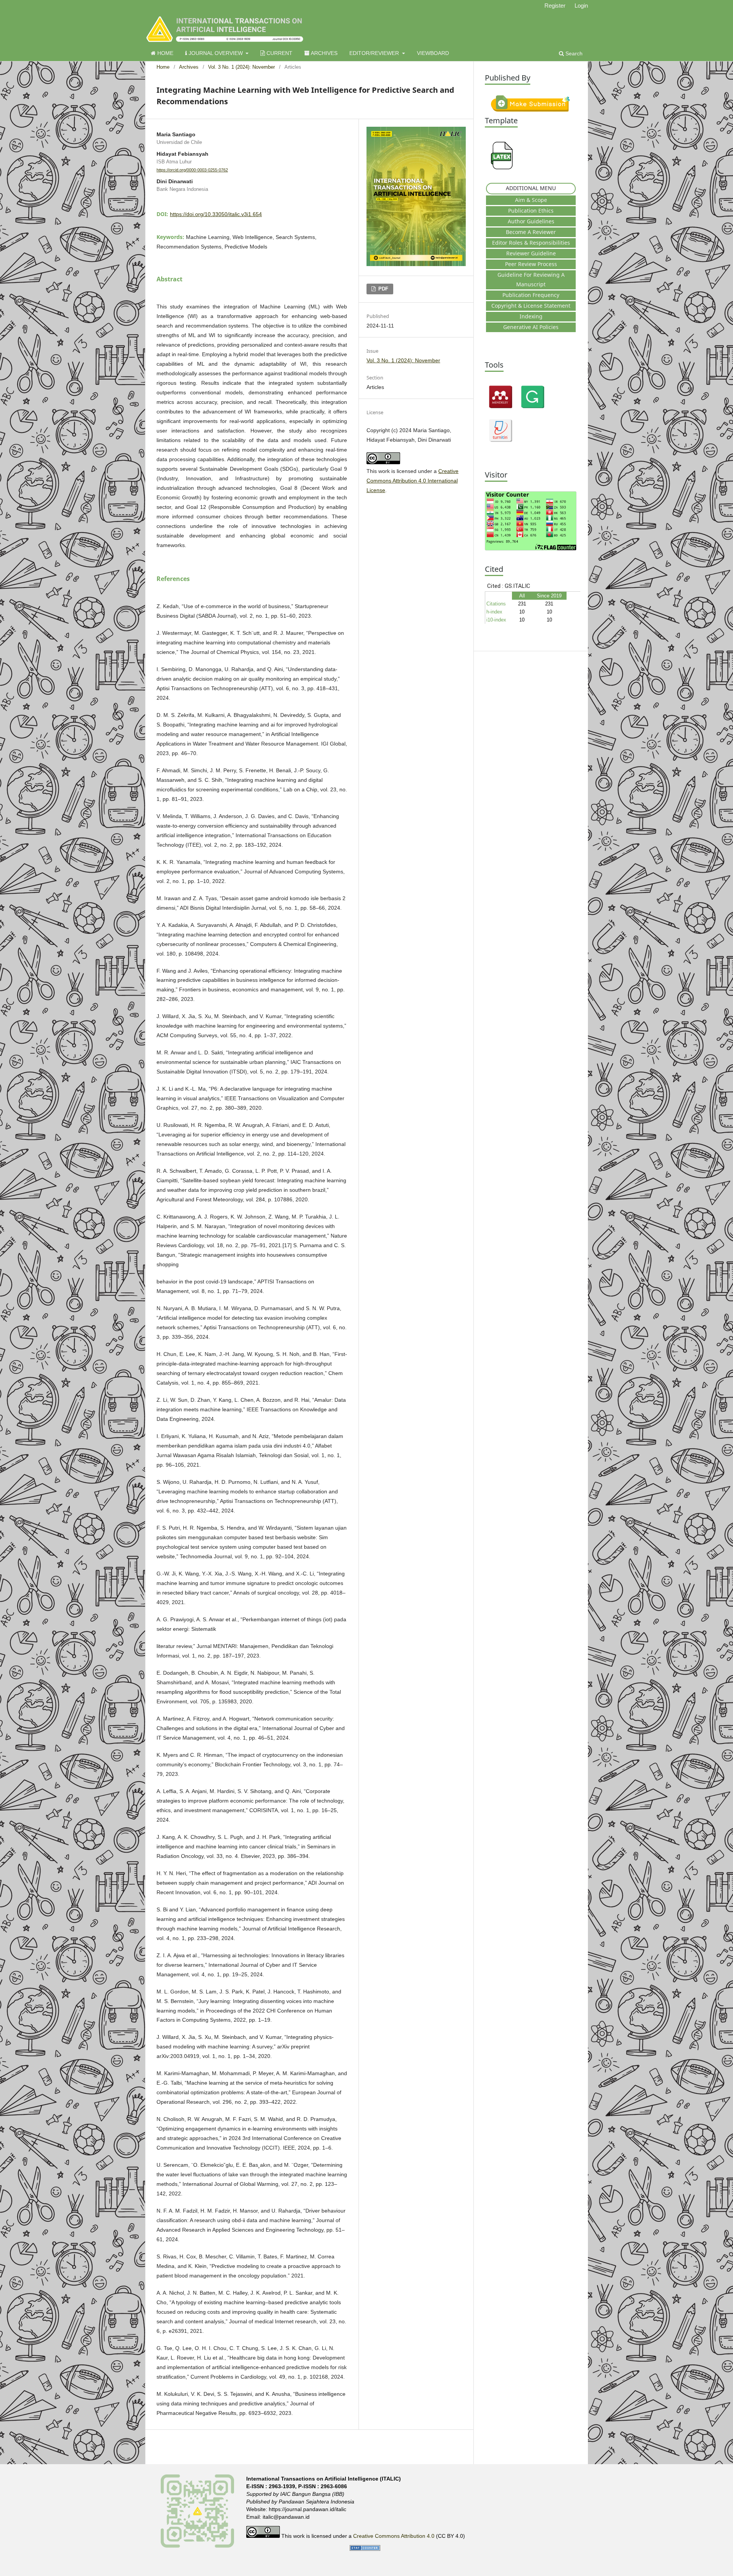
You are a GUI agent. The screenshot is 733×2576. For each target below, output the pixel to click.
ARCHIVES (324, 53)
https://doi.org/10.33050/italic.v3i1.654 (216, 214)
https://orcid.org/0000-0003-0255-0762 (192, 170)
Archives (189, 67)
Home (163, 67)
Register (555, 6)
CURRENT (279, 53)
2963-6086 (334, 2486)
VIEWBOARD (433, 53)
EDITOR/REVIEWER (375, 53)
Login (581, 6)
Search (573, 53)
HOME (165, 53)
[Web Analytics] (365, 2549)
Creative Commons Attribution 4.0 (395, 2536)
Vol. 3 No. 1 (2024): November (241, 67)
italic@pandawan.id (286, 2517)
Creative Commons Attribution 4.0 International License (413, 481)
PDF (383, 289)
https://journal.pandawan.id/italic (308, 2509)
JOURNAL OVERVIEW (216, 53)
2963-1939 (282, 2486)
